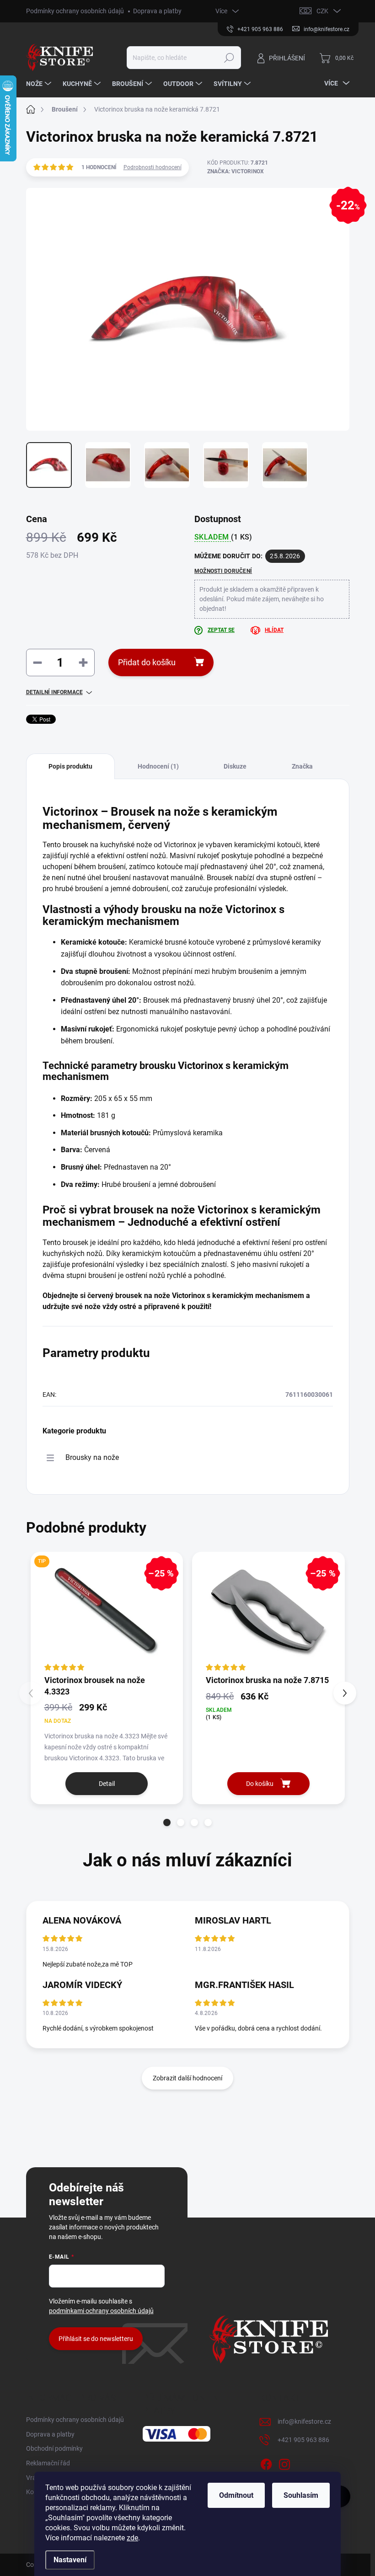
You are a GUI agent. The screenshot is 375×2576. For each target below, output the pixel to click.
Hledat (229, 58)
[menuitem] (40, 84)
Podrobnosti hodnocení (153, 167)
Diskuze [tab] (235, 766)
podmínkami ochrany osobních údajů (101, 2311)
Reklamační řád (48, 2463)
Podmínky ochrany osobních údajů (75, 11)
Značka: (236, 171)
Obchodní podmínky (54, 2448)
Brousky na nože (92, 1457)
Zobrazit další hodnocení (187, 2078)
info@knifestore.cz (304, 2421)
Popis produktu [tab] (70, 766)
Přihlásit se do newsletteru (96, 2339)
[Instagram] (284, 2463)
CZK (322, 11)
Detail (107, 1784)
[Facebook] (266, 2463)
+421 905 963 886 (303, 2440)
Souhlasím (301, 2495)
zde (132, 2538)
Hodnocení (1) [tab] (158, 766)
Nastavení (70, 2560)
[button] (167, 1822)
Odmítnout (236, 2495)
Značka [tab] (302, 766)
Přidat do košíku (147, 662)
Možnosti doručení (223, 571)
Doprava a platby (157, 11)
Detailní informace (54, 692)
